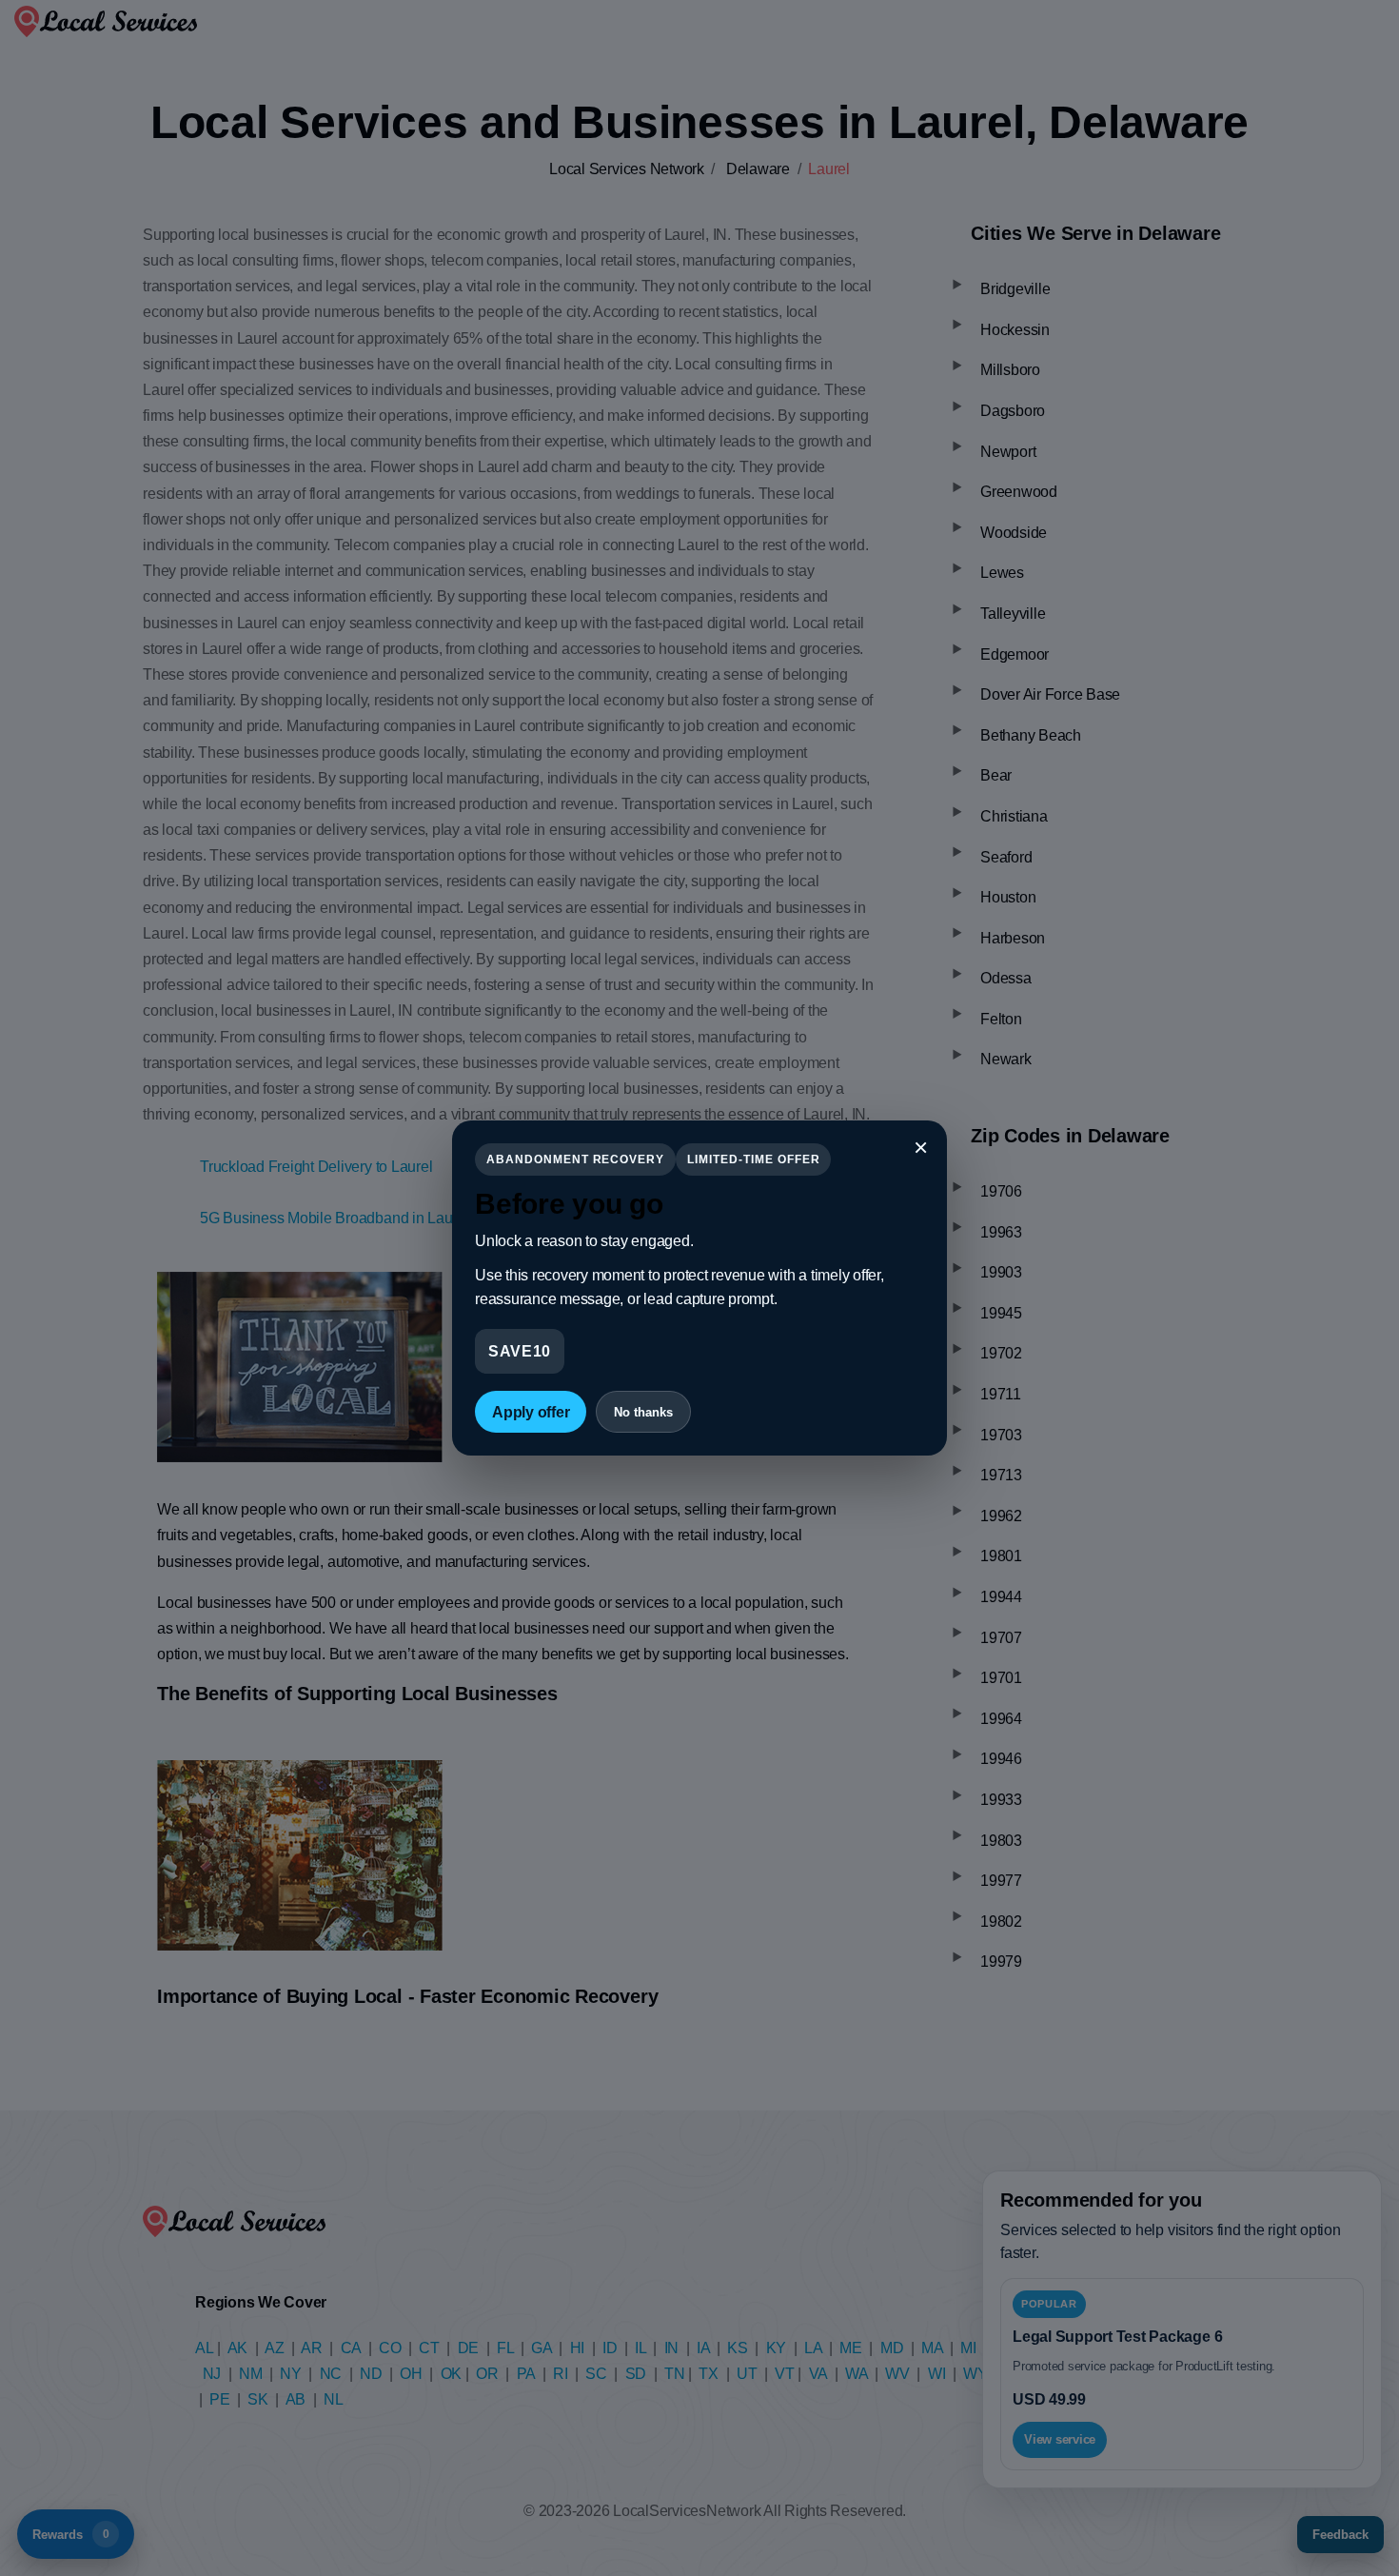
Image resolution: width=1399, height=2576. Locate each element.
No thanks (643, 1412)
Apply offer (531, 1412)
